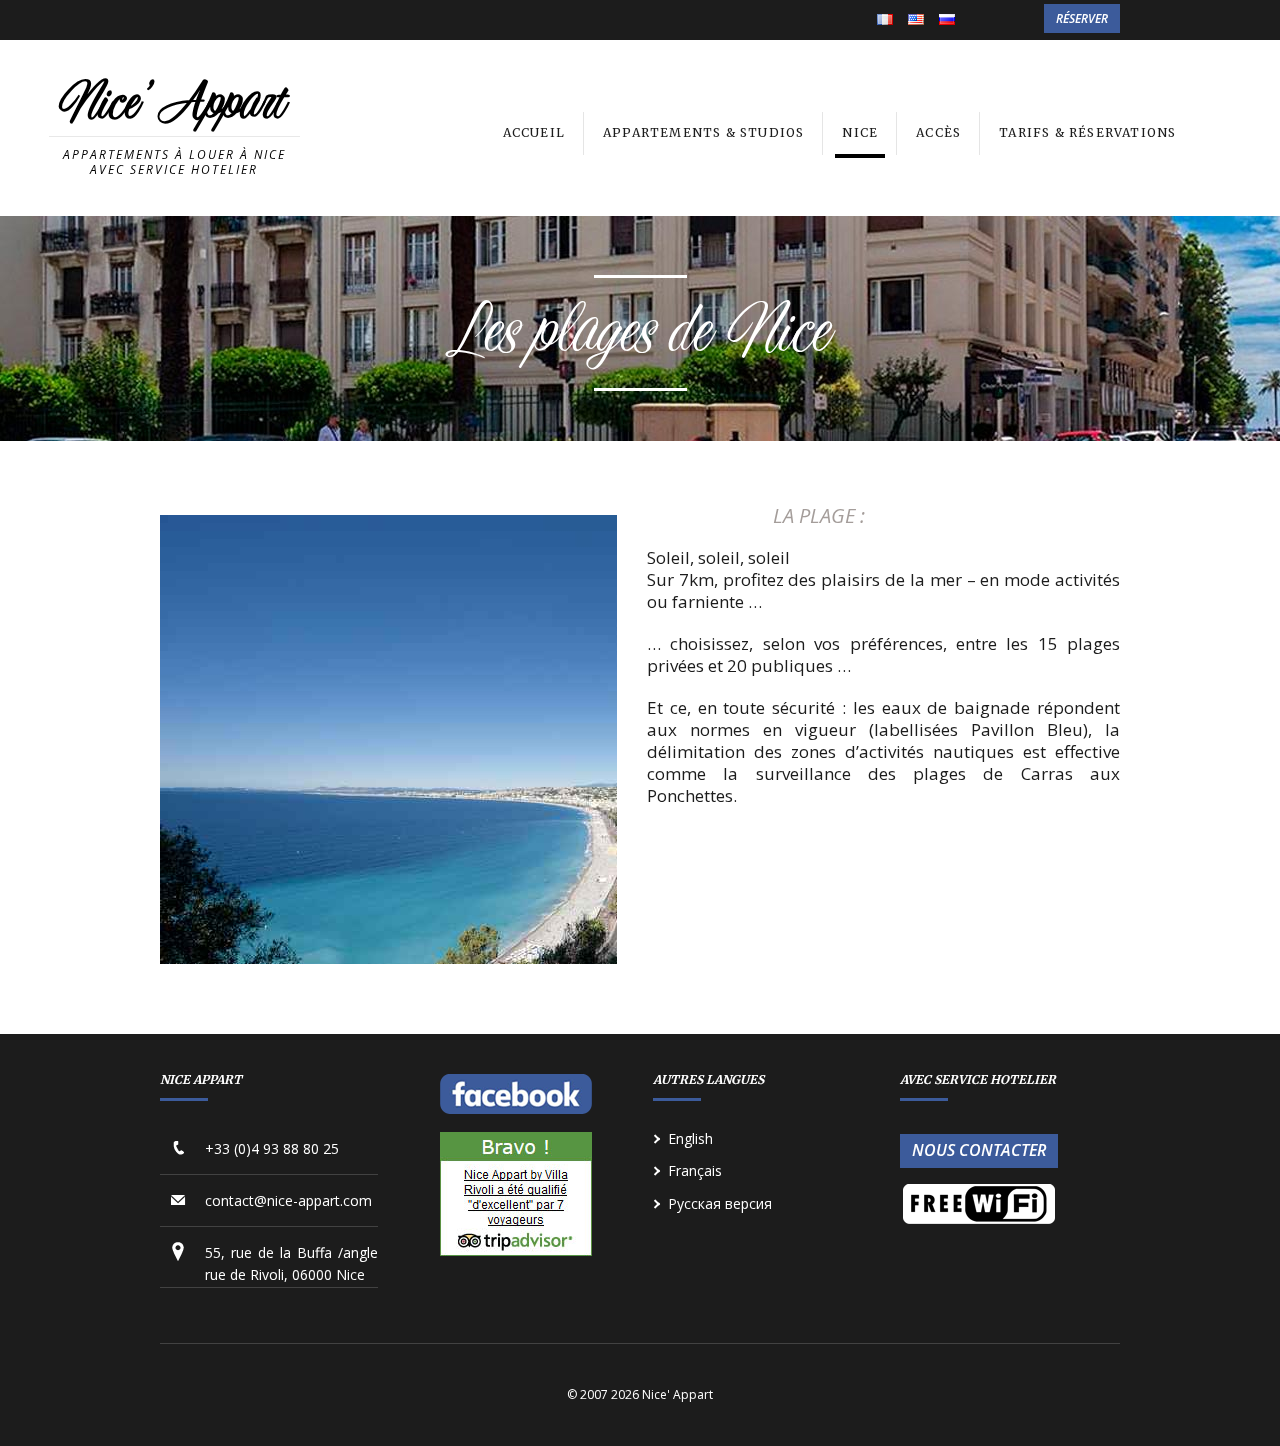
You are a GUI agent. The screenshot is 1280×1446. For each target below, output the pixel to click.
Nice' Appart (172, 106)
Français (885, 21)
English (916, 21)
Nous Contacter (979, 1150)
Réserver (1082, 18)
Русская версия (720, 1203)
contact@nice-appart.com (288, 1200)
